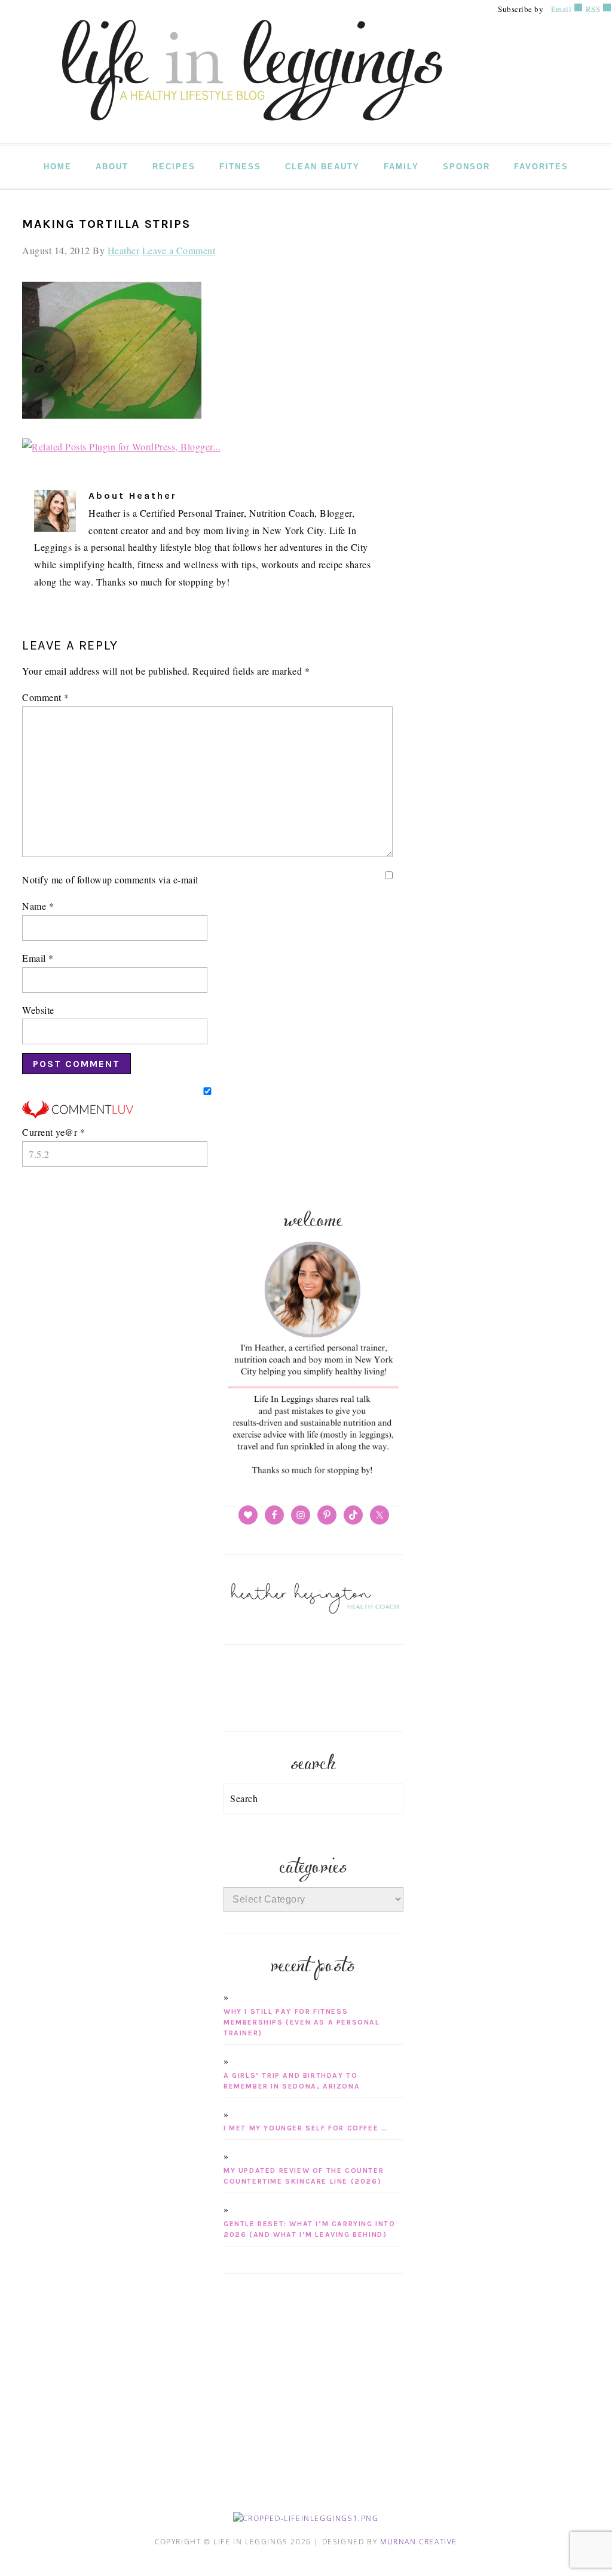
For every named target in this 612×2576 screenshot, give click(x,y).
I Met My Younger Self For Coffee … (305, 2128)
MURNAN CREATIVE (419, 2542)
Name (38, 906)
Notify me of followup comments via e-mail (110, 880)
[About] (313, 1475)
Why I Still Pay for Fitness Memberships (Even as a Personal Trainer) (302, 2022)
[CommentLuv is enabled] (78, 1115)
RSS (592, 9)
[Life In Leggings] (249, 135)
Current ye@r (53, 1132)
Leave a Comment (179, 250)
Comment (46, 697)
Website (38, 1010)
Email (561, 9)
